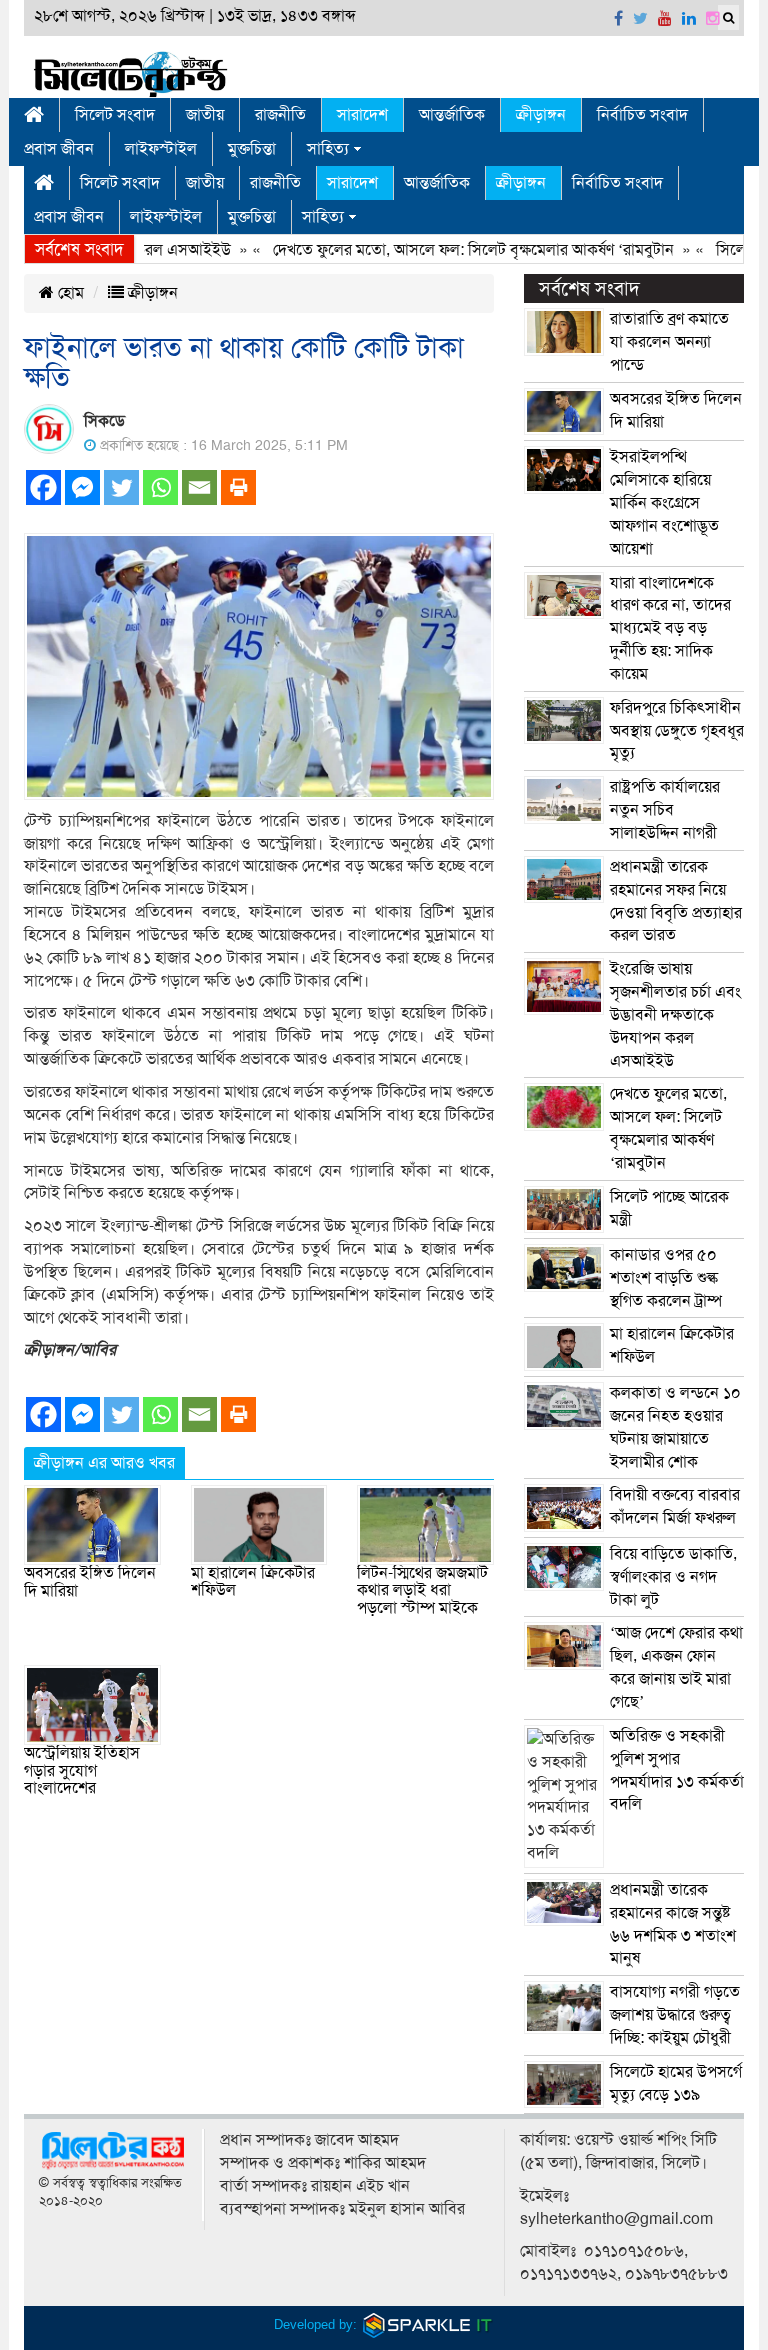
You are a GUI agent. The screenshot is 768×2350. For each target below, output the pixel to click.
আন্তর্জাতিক (452, 115)
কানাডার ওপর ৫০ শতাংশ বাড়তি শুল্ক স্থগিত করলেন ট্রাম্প (666, 1278)
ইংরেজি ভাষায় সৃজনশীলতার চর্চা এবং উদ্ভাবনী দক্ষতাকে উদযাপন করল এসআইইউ (675, 1014)
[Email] (199, 487)
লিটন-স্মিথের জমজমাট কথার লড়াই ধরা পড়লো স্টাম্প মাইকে (422, 1590)
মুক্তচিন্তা (252, 149)
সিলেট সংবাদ (115, 115)
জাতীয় (205, 115)
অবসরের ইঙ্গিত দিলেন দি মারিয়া (90, 1582)
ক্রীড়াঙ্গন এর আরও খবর (104, 1463)
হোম (69, 293)
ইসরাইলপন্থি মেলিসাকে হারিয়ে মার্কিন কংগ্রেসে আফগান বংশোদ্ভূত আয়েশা (664, 502)
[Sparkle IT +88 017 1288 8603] (428, 2324)
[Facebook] (43, 487)
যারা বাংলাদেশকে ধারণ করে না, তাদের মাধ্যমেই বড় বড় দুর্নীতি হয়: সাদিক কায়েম (670, 628)
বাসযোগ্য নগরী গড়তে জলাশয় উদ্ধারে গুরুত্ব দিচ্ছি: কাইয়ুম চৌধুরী (675, 2015)
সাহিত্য (328, 149)
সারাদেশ (362, 115)
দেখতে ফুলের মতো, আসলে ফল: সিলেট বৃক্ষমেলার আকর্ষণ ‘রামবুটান (442, 250)
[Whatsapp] (160, 487)
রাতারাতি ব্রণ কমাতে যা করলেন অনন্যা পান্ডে (669, 342)
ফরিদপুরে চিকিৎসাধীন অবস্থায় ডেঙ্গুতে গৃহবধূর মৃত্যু (677, 731)
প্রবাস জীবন (59, 149)
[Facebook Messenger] (82, 487)
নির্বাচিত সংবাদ (642, 115)
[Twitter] (121, 487)
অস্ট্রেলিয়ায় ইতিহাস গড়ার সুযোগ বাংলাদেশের (82, 1770)
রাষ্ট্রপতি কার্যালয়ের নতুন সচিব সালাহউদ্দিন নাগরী (665, 810)
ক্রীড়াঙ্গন (541, 115)
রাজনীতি (280, 115)
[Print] (238, 487)
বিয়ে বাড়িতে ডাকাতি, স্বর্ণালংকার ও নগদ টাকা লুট (673, 1577)
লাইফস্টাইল (161, 149)
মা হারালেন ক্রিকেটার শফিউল (253, 1582)
